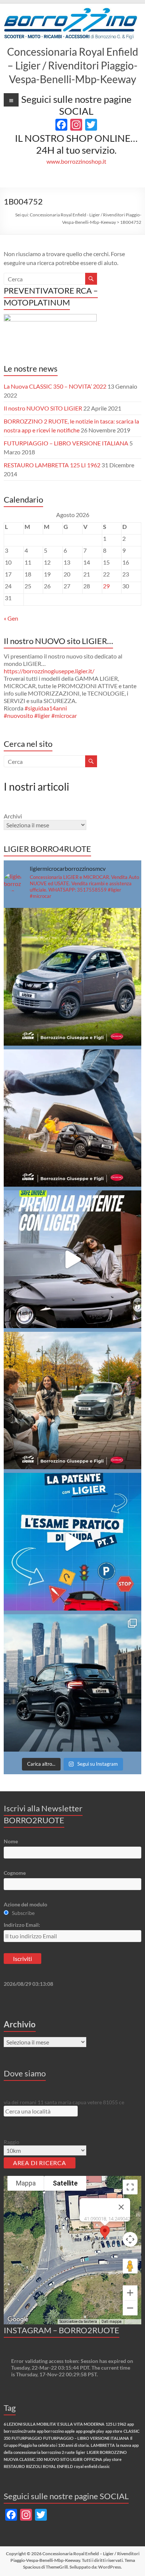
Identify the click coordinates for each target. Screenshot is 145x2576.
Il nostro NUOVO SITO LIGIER (43, 408)
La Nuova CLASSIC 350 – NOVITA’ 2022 (55, 386)
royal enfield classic (92, 2466)
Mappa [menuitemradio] (26, 2183)
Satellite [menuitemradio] (65, 2183)
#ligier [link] (42, 715)
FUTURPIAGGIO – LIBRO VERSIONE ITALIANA (66, 443)
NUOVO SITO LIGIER (63, 2459)
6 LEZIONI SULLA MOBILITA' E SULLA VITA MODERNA (54, 2424)
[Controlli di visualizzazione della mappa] (130, 2239)
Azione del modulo (25, 1904)
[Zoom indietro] (130, 2308)
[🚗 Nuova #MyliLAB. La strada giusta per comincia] (73, 1118)
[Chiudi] (121, 2207)
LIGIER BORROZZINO (107, 2452)
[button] (105, 2232)
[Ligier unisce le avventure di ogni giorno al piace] (73, 1401)
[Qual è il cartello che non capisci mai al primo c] (73, 1259)
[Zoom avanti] (130, 2293)
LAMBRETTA (103, 2445)
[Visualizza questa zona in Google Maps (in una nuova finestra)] (18, 2320)
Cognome (15, 1873)
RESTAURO (14, 2466)
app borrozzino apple (56, 2431)
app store (114, 2431)
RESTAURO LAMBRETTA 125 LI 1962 (52, 465)
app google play (90, 2431)
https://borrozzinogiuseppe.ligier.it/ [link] (49, 671)
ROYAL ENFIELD (58, 2466)
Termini (133, 2322)
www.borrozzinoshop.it (76, 161)
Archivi (13, 816)
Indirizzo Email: (22, 1925)
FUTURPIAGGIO (27, 2438)
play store (112, 2459)
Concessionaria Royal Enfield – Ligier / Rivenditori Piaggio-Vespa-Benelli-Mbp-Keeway (73, 65)
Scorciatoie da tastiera (78, 2322)
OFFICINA (93, 2459)
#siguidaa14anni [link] (46, 708)
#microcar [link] (64, 715)
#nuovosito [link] (18, 715)
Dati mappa (112, 2322)
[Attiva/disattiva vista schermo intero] (130, 2187)
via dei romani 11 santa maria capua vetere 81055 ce (64, 2102)
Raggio (12, 2142)
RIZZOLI (34, 2466)
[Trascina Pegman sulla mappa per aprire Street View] (130, 2266)
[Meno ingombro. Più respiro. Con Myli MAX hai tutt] (73, 977)
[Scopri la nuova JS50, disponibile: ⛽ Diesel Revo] (73, 1683)
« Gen (11, 618)
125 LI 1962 (116, 2424)
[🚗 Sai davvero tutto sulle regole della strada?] (73, 1542)
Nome (11, 1841)
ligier (81, 2452)
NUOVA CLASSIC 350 (23, 2459)
